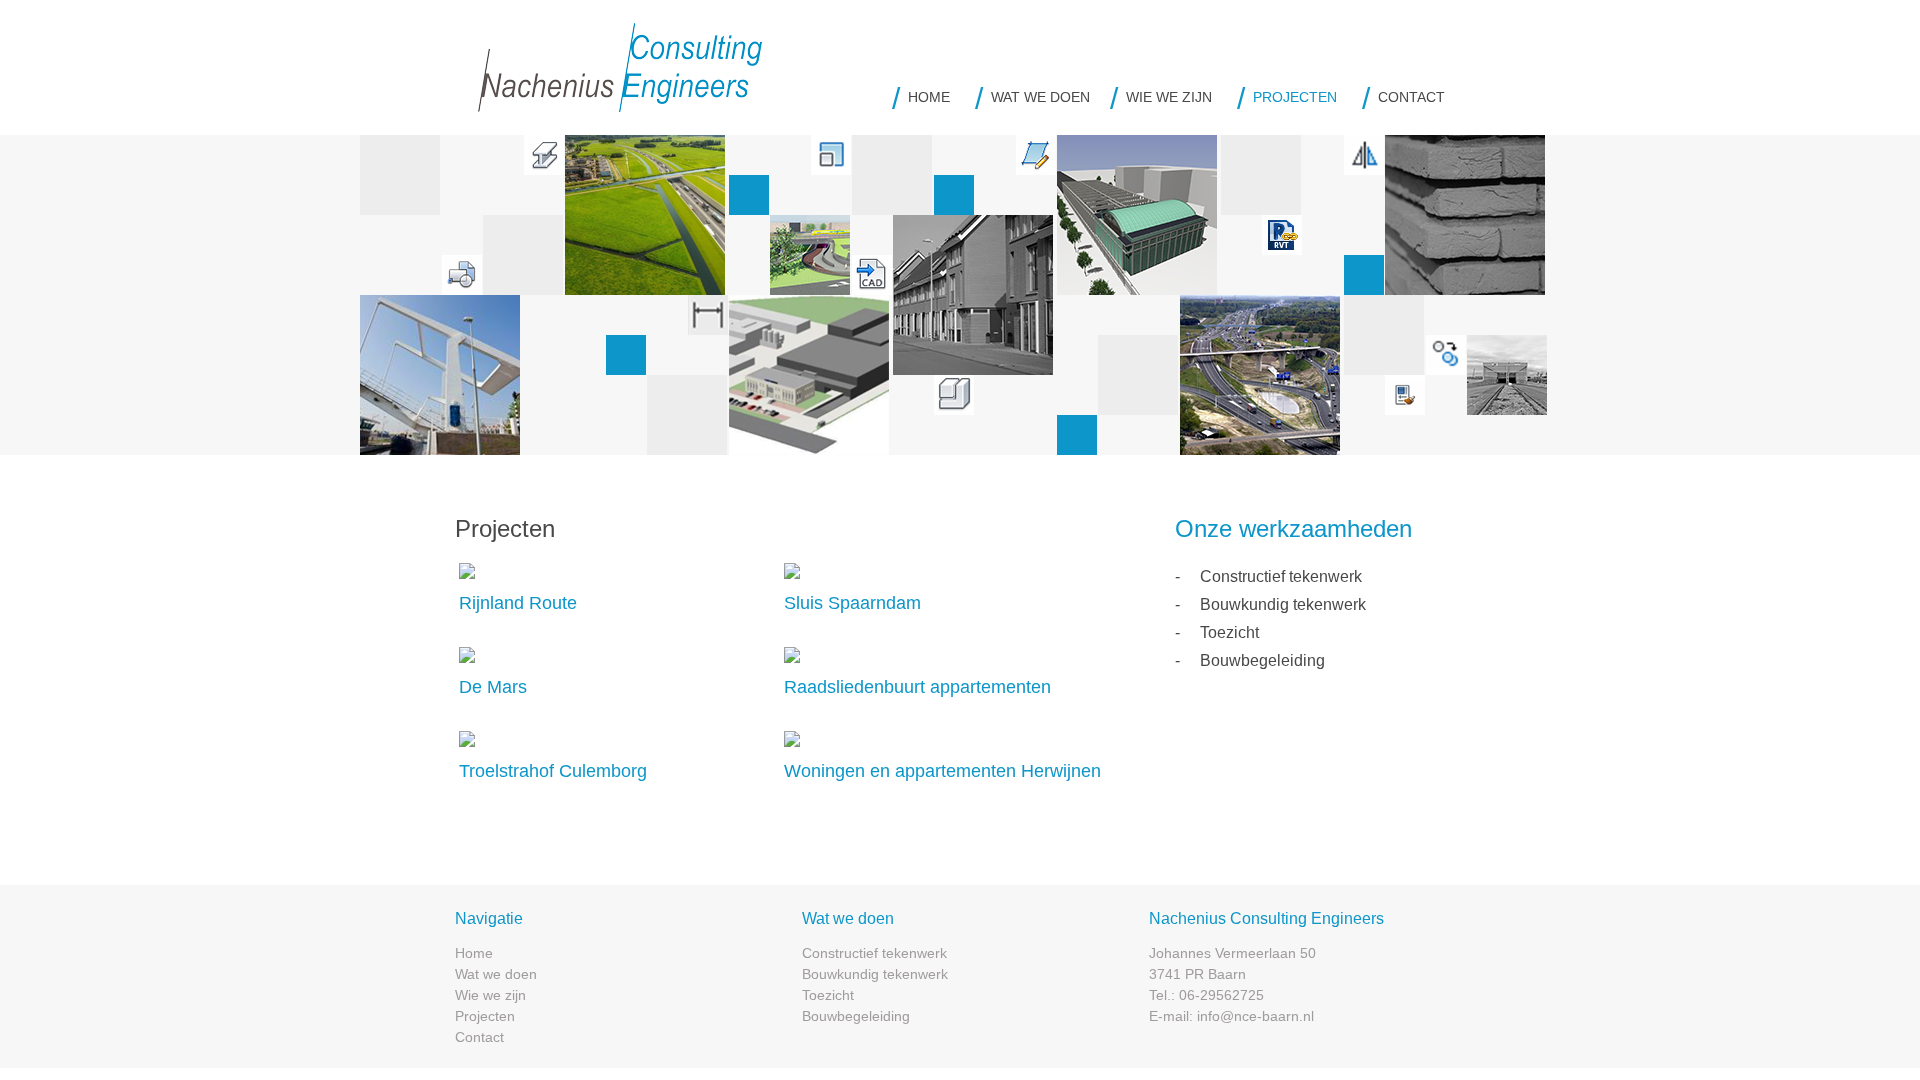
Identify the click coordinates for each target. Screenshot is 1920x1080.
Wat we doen (1040, 97)
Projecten (1295, 97)
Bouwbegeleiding (1262, 660)
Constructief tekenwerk (1281, 576)
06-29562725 (1221, 995)
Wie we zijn (1169, 97)
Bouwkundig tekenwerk (1283, 604)
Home (929, 97)
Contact (1411, 97)
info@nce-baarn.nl (1255, 1016)
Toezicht (1229, 632)
